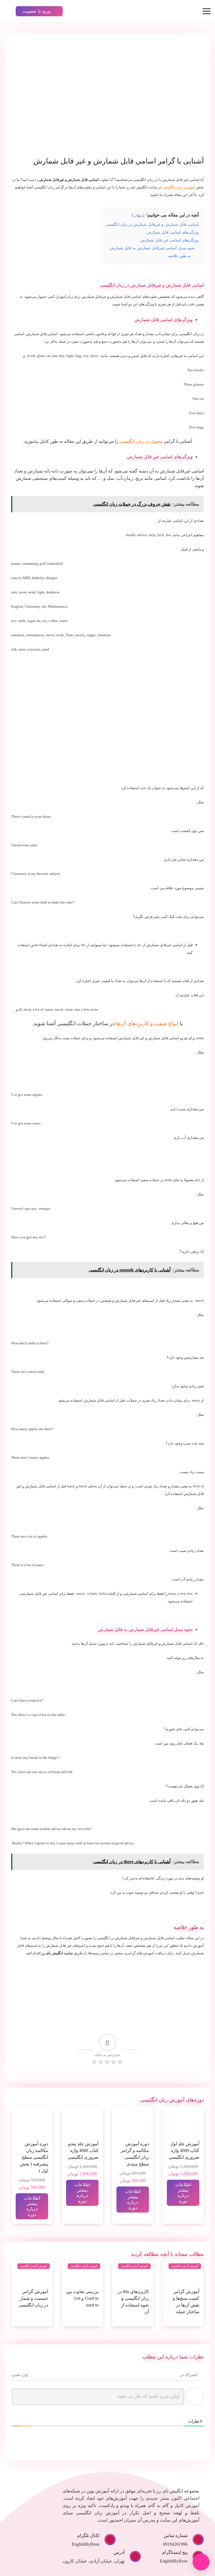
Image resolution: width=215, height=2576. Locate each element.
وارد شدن (21, 2375)
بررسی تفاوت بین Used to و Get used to (82, 2298)
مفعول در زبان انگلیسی (141, 441)
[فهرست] (207, 11)
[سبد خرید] (87, 11)
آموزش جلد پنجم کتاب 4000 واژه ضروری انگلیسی (83, 2150)
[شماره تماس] (196, 2540)
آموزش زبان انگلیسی (179, 187)
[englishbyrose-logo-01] (172, 11)
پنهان (138, 215)
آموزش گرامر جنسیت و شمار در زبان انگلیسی (33, 2298)
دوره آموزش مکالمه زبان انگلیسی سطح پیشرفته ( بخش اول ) (34, 2157)
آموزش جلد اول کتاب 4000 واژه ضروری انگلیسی (184, 2150)
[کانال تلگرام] (107, 2540)
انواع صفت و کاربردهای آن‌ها (147, 1023)
